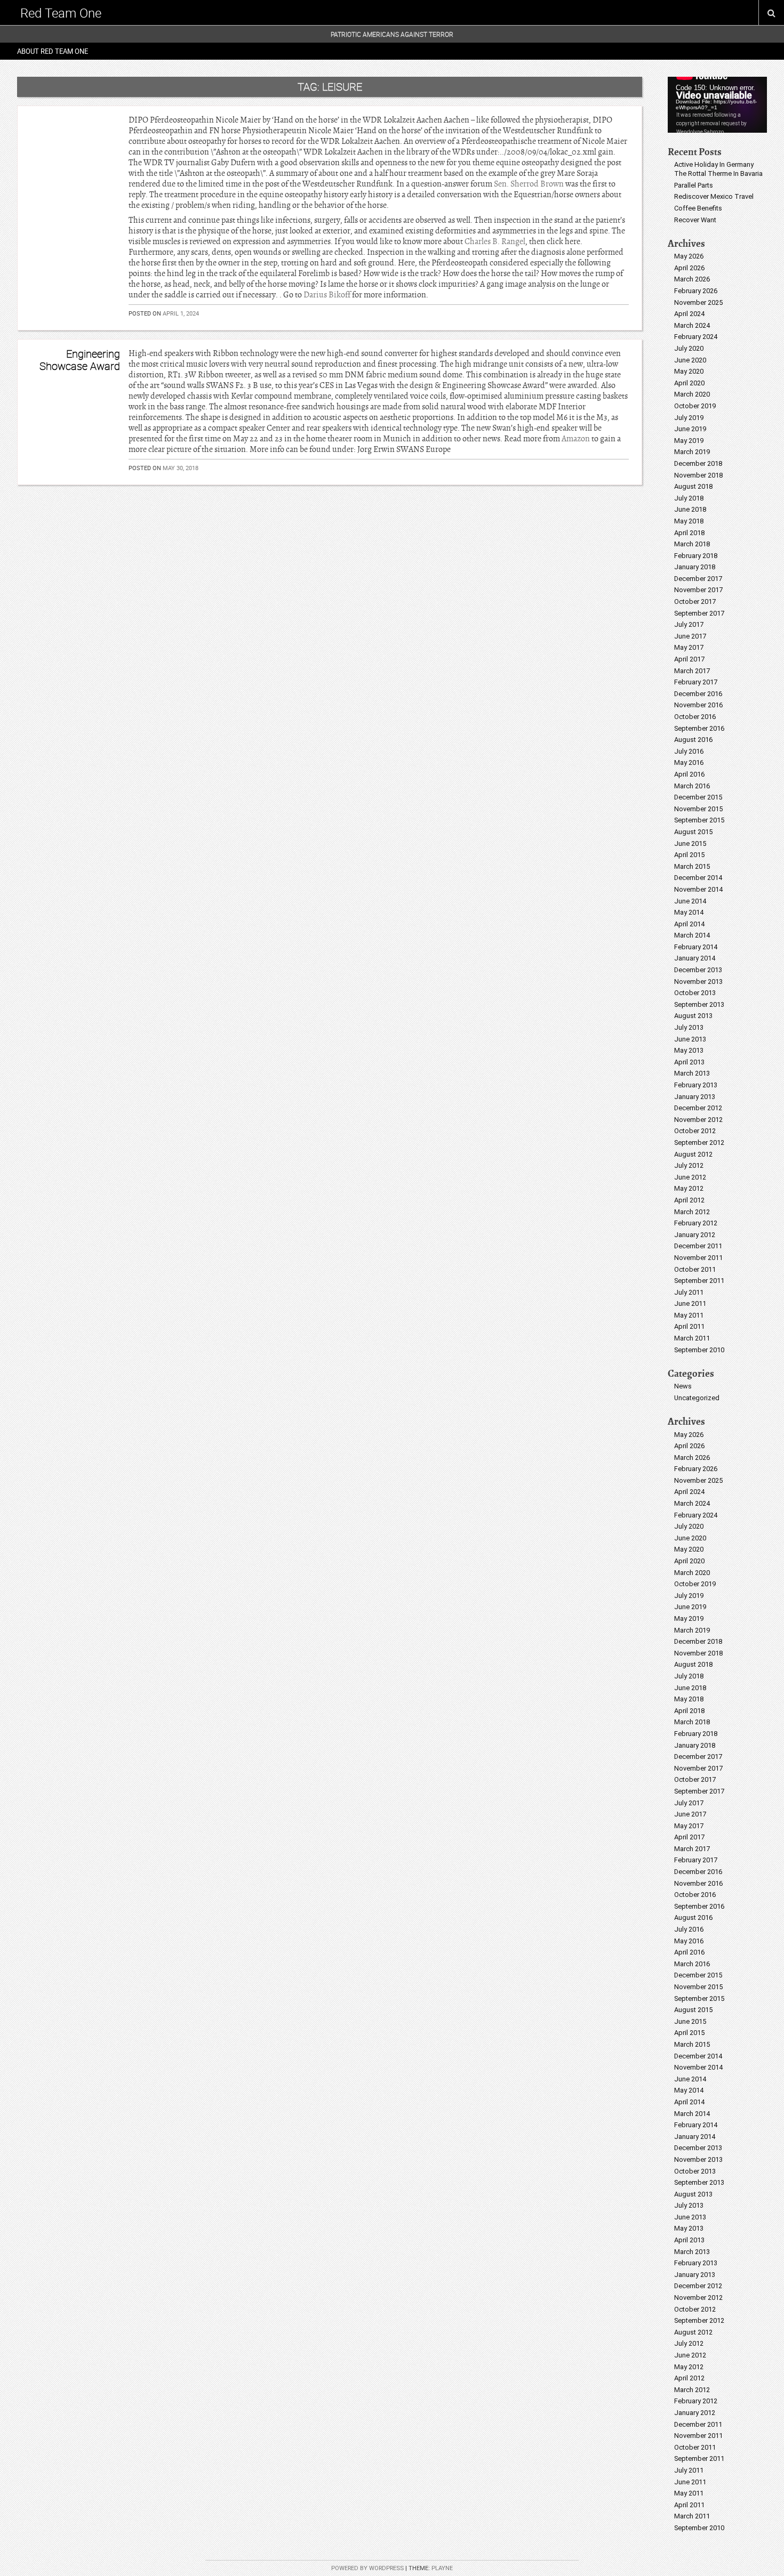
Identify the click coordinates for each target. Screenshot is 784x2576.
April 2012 (689, 1200)
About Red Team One (53, 51)
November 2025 (698, 302)
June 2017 (690, 636)
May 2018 (689, 521)
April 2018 (689, 533)
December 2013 (698, 970)
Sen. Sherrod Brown (529, 184)
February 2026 (696, 291)
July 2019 (689, 418)
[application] (717, 105)
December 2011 (698, 1246)
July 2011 (689, 1292)
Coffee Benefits (698, 208)
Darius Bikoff (327, 295)
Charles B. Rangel (495, 241)
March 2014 (692, 935)
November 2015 (698, 809)
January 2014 (695, 958)
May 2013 (689, 1050)
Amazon (576, 439)
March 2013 (692, 1073)
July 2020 (689, 348)
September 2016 (699, 728)
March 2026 (692, 279)
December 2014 (698, 878)
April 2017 (689, 659)
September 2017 (699, 613)
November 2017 (698, 590)
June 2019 (690, 429)
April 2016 (689, 774)
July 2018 (689, 498)
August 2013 (693, 1016)
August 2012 (693, 1154)
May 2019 (689, 441)
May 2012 (689, 1188)
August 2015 (693, 832)
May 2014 (689, 912)
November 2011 (698, 1258)
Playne (442, 2568)
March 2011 (692, 1338)
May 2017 (689, 647)
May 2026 (689, 256)
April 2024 (689, 314)
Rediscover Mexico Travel (714, 196)
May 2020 (689, 371)
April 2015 (689, 855)
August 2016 (693, 740)
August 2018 (693, 486)
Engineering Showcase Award (80, 360)
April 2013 (689, 1062)
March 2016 (692, 786)
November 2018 (698, 475)
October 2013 (695, 993)
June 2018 (690, 509)
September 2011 (699, 1281)
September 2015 (699, 820)
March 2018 (692, 544)
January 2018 (695, 567)
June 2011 (690, 1303)
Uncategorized (697, 1398)
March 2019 (692, 452)
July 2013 (689, 1027)
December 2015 (698, 797)
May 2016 (689, 762)
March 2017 (692, 671)
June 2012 (690, 1177)
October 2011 (695, 1269)
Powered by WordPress (367, 2568)
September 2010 (699, 1350)
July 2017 (689, 624)
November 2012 (698, 1120)
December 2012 (698, 1108)
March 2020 (692, 394)
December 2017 (698, 579)
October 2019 (695, 406)
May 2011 (689, 1315)
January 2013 (695, 1097)
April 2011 (689, 1326)
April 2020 (689, 383)
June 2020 (690, 360)
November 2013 (698, 982)
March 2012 (692, 1212)
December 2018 (698, 463)
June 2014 (690, 901)
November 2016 (698, 705)
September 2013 (699, 1004)
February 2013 (696, 1085)
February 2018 (696, 556)
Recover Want (695, 220)
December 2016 (698, 694)
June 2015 (690, 843)
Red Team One (61, 13)
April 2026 (689, 268)
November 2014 (698, 889)
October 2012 (695, 1131)
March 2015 (692, 866)
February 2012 (696, 1223)
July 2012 (689, 1165)
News (683, 1386)
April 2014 (689, 924)
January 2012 (695, 1235)
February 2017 (696, 682)
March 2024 (692, 325)
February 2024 (696, 337)
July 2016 (689, 751)
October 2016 (695, 717)
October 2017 (695, 601)
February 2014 (696, 947)
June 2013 (690, 1039)
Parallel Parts (694, 185)
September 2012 (699, 1142)
